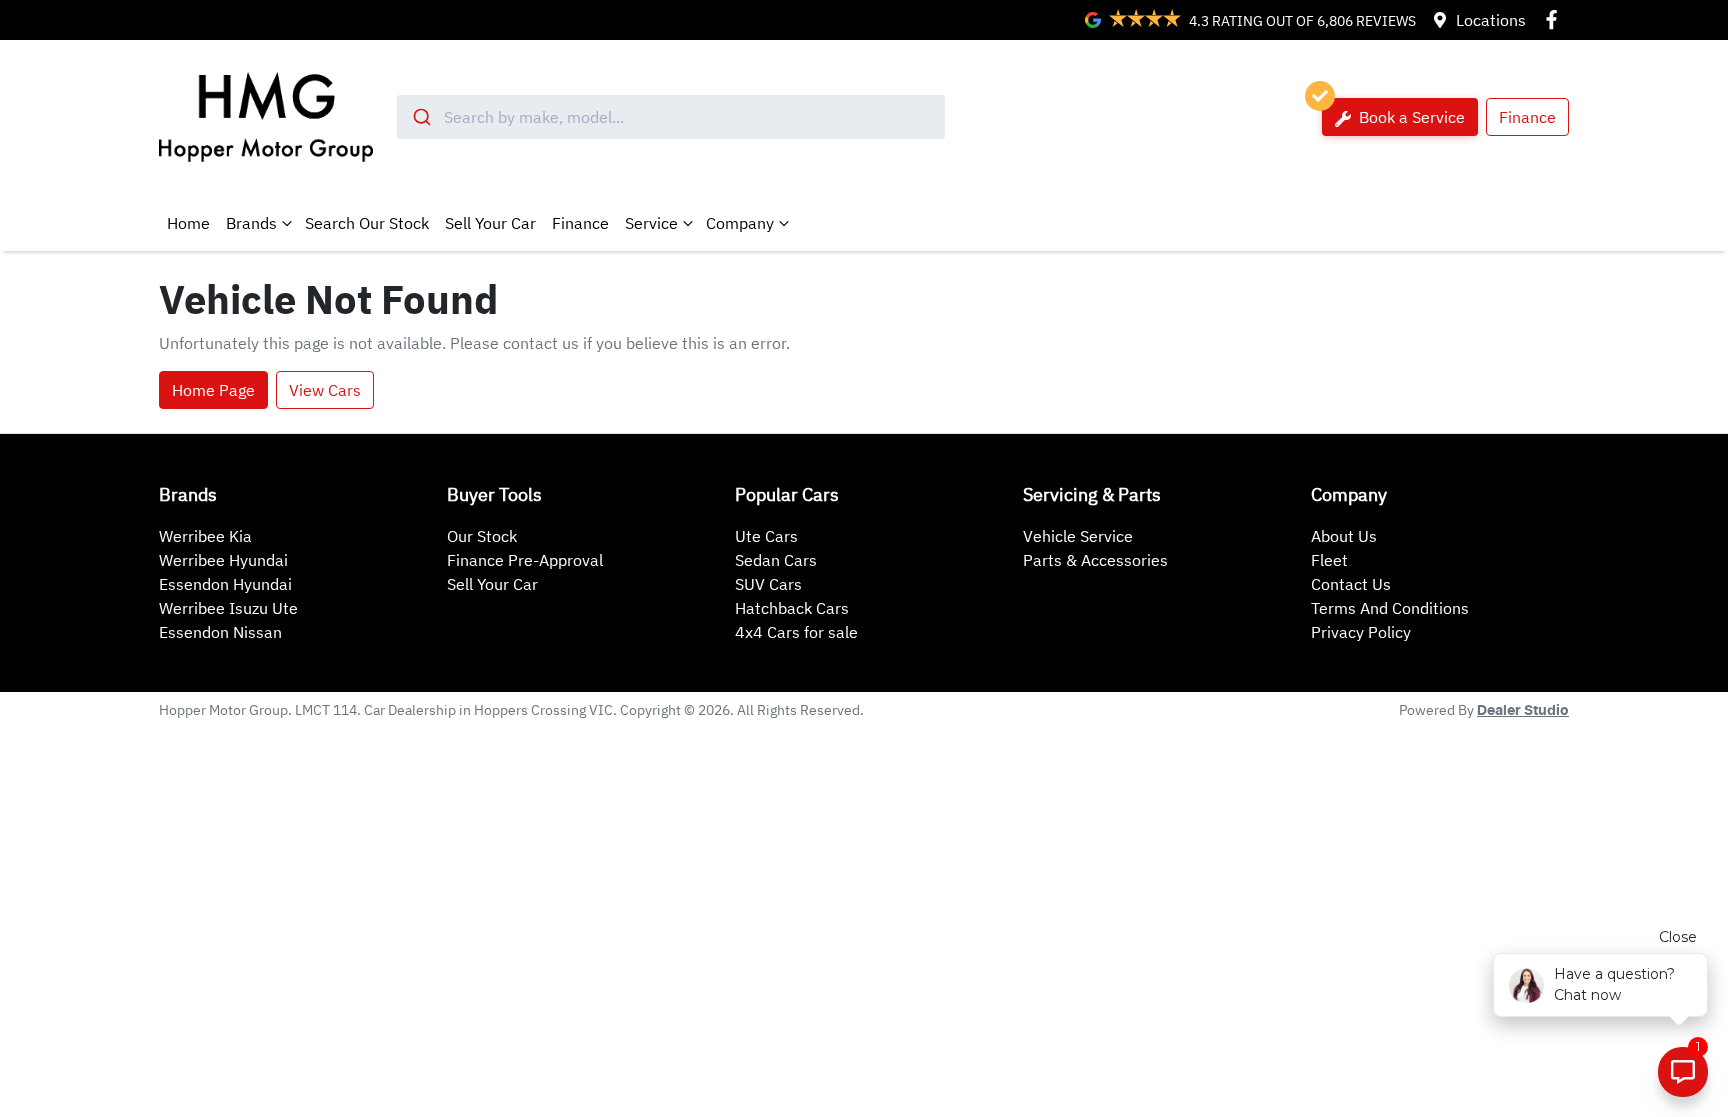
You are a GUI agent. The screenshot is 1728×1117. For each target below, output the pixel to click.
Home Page (213, 390)
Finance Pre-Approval (525, 560)
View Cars (325, 390)
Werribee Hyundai (223, 560)
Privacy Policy (1361, 632)
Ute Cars (766, 536)
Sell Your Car (490, 223)
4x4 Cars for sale (796, 632)
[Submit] (420, 117)
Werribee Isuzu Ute (228, 608)
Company (740, 223)
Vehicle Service (1078, 536)
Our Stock (482, 536)
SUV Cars (768, 584)
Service (651, 223)
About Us (1344, 536)
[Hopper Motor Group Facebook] (1555, 19)
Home (188, 223)
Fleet (1329, 560)
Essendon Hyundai (225, 584)
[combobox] (671, 117)
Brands (251, 223)
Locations (1491, 20)
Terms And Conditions (1390, 608)
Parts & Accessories (1095, 560)
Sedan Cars (776, 560)
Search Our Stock (367, 223)
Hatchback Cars (792, 608)
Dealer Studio (1523, 711)
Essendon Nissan (220, 632)
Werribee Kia (205, 536)
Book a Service (1410, 117)
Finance (1527, 117)
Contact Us (1351, 584)
